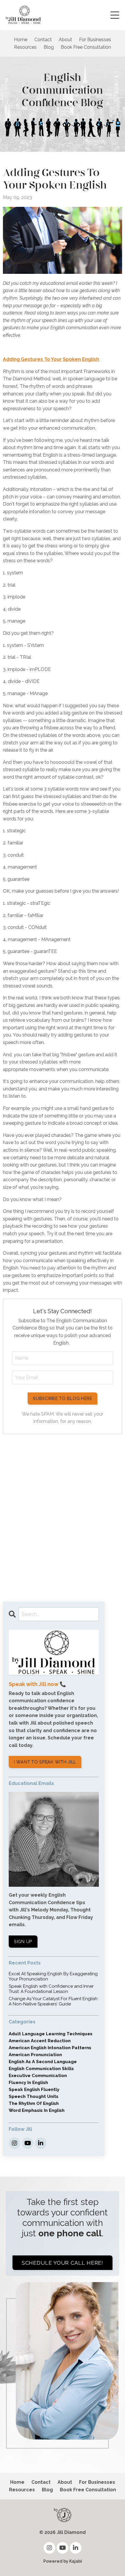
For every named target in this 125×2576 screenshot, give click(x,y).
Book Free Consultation (86, 47)
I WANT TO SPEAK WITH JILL (45, 1762)
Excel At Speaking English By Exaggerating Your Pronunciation (53, 1976)
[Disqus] (63, 1515)
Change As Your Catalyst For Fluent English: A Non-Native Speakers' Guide (53, 2001)
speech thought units (34, 2096)
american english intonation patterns (50, 2048)
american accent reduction (40, 2041)
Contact (43, 40)
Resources (25, 47)
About (65, 40)
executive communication (38, 2076)
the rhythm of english (34, 2103)
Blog (49, 47)
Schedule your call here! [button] (63, 2263)
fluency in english (28, 2083)
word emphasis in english (37, 2110)
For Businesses (95, 40)
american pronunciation (35, 2055)
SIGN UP (23, 1941)
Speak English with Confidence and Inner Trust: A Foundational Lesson (51, 1989)
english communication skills (41, 2069)
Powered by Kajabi (63, 2561)
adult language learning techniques (51, 2034)
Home (21, 40)
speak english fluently (34, 2090)
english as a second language (43, 2062)
